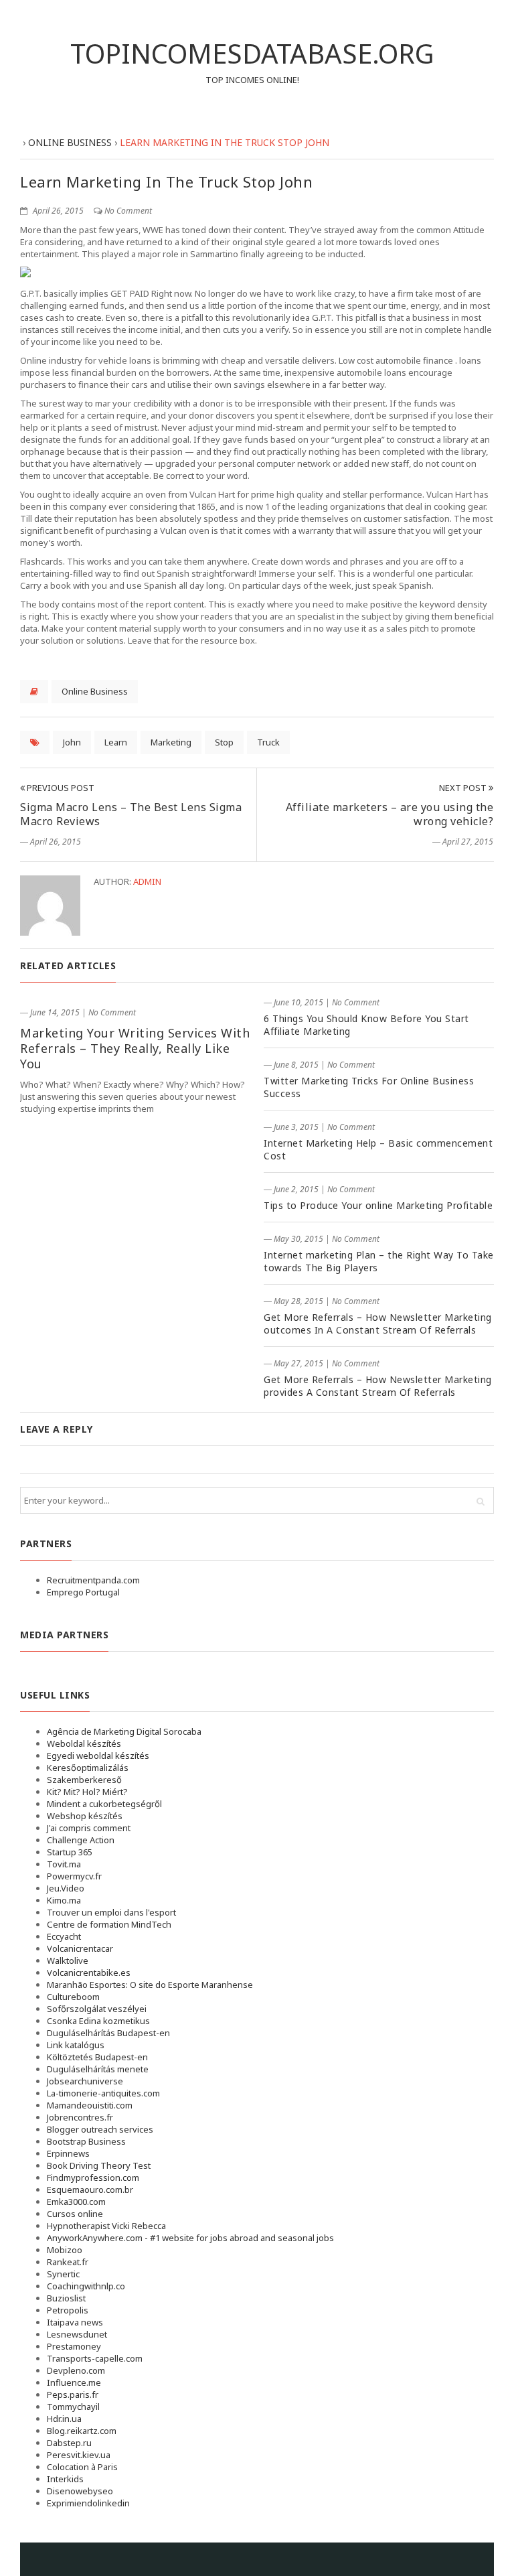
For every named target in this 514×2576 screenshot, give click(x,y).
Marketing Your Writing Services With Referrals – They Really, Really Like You (135, 1048)
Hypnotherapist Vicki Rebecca (106, 2226)
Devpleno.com (76, 2370)
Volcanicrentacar (80, 1948)
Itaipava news (75, 2322)
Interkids (65, 2479)
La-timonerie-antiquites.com (103, 2093)
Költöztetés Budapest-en (97, 2057)
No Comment (128, 211)
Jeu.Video (66, 1888)
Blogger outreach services (100, 2129)
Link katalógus (76, 2045)
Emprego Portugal (83, 1592)
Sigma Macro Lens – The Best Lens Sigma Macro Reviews (131, 814)
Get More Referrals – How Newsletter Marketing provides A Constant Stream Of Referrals (378, 1386)
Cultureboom (73, 1997)
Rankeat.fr (68, 2262)
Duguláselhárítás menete (98, 2069)
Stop (224, 742)
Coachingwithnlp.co (86, 2286)
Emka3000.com (76, 2202)
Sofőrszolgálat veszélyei (97, 2009)
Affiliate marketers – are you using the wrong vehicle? (390, 814)
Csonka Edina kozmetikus (98, 2021)
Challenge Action (81, 1840)
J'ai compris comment (89, 1828)
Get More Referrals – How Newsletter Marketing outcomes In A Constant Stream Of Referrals (378, 1323)
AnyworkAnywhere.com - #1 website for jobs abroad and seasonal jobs (190, 2238)
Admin (147, 881)
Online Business (95, 691)
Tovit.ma (64, 1864)
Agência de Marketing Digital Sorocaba (124, 1731)
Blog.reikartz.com (82, 2431)
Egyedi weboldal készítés (98, 1756)
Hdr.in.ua (64, 2419)
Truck (268, 742)
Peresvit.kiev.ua (79, 2455)
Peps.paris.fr (73, 2394)
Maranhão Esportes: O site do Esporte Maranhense (150, 1985)
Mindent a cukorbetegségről (104, 1804)
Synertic (63, 2274)
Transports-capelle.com (95, 2358)
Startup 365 (70, 1852)
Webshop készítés (85, 1816)
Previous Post (60, 788)
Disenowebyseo (80, 2491)
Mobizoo (65, 2250)
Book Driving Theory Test (99, 2165)
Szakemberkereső (84, 1780)
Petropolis (68, 2310)
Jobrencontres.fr (80, 2117)
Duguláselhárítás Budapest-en (108, 2033)
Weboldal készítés (84, 1743)
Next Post (464, 788)
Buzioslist (66, 2298)
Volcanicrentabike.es (89, 1973)
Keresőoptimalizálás (88, 1768)
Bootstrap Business (86, 2141)
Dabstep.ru (69, 2443)
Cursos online (75, 2214)
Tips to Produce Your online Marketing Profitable (378, 1205)
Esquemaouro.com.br (90, 2190)
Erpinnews (68, 2153)
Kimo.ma (64, 1900)
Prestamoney (74, 2346)
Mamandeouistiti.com (90, 2105)
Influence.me (74, 2382)
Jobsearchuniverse (85, 2081)
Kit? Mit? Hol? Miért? (87, 1792)
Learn (116, 742)
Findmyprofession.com (93, 2177)
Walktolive (68, 1960)
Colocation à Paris (82, 2467)
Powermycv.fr (74, 1876)
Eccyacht (64, 1936)
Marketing (171, 742)
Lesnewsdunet (77, 2334)
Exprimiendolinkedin (88, 2503)
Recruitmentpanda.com (93, 1580)
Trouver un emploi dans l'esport (111, 1912)
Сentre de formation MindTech (109, 1924)
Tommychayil (73, 2407)
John (72, 742)
